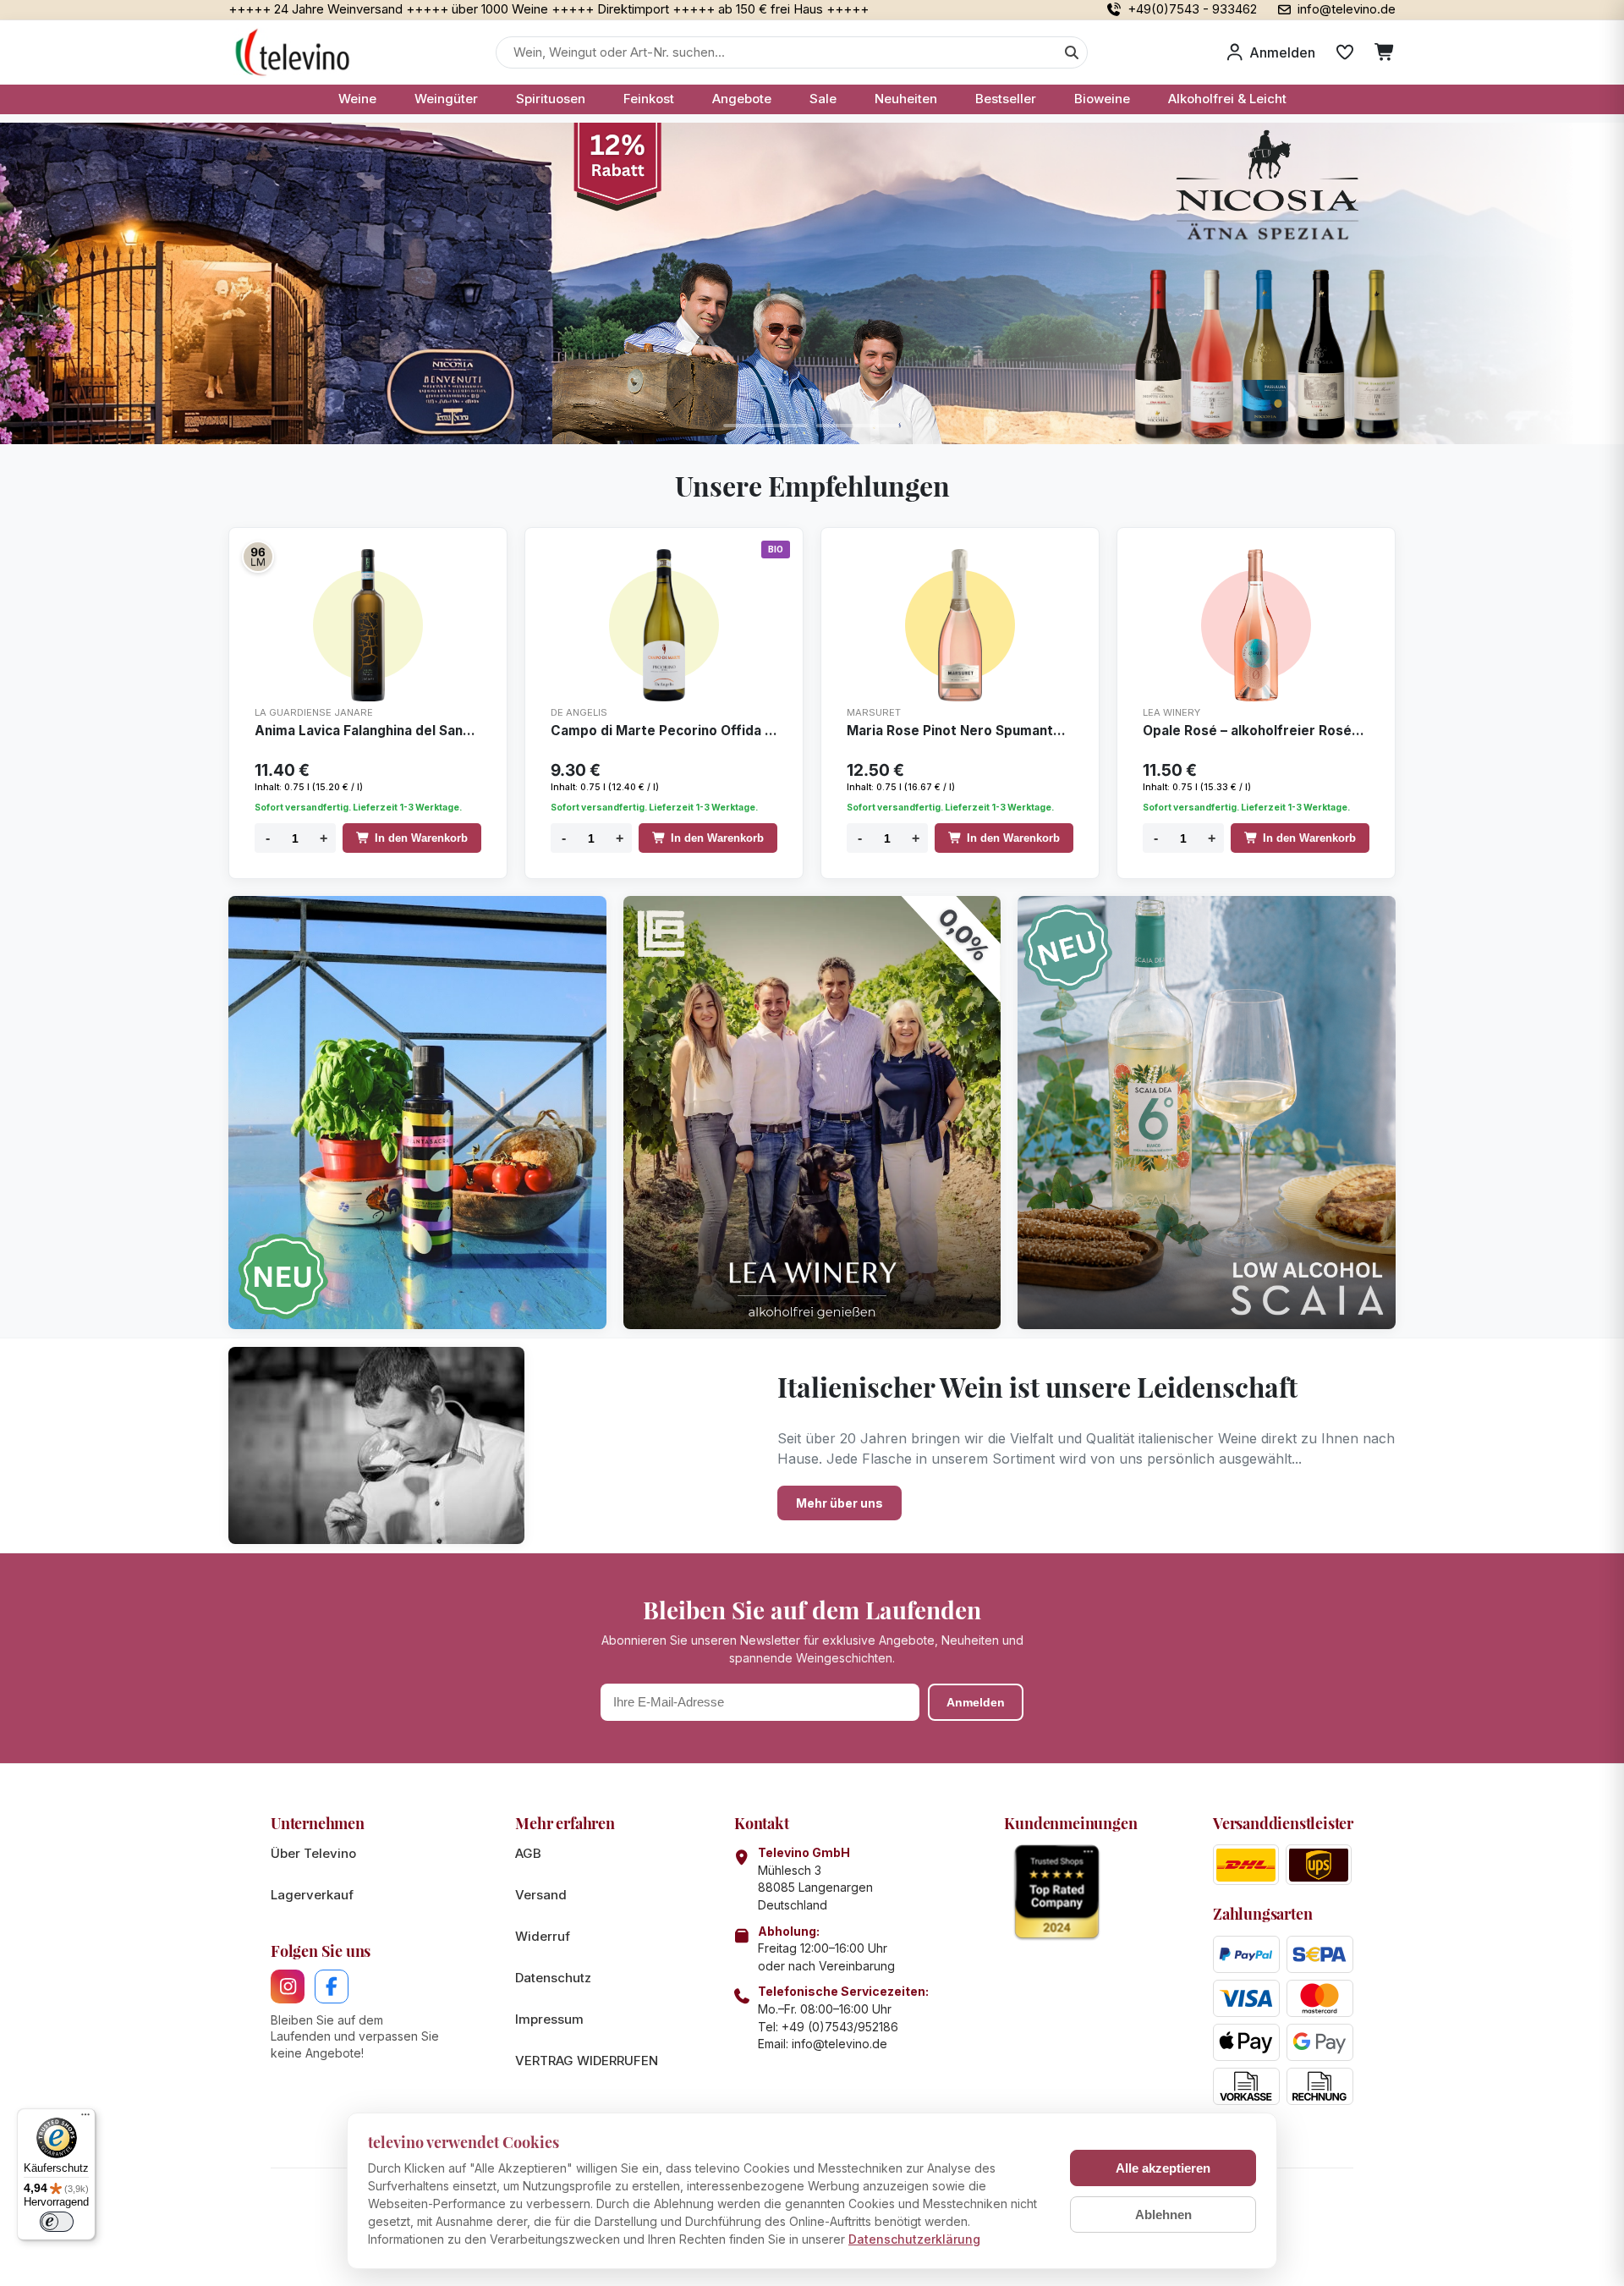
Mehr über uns (839, 1503)
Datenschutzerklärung (914, 2239)
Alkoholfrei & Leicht (1227, 99)
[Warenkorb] (1385, 52)
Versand (541, 1895)
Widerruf (543, 1936)
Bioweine (1102, 99)
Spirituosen (551, 99)
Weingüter (446, 99)
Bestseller (1006, 99)
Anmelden (976, 1702)
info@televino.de (839, 2044)
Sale (823, 99)
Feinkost (649, 99)
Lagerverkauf (312, 1895)
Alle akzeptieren (1163, 2168)
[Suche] (1072, 52)
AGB (528, 1853)
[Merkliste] (1345, 52)
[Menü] (85, 2118)
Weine (357, 99)
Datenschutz (553, 1978)
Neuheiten (906, 99)
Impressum (549, 2019)
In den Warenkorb (421, 838)
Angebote (742, 99)
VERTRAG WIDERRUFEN (587, 2061)
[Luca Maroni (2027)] (258, 557)
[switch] (57, 2222)
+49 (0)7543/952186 (840, 2027)
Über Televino (313, 1853)
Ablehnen (1163, 2215)
